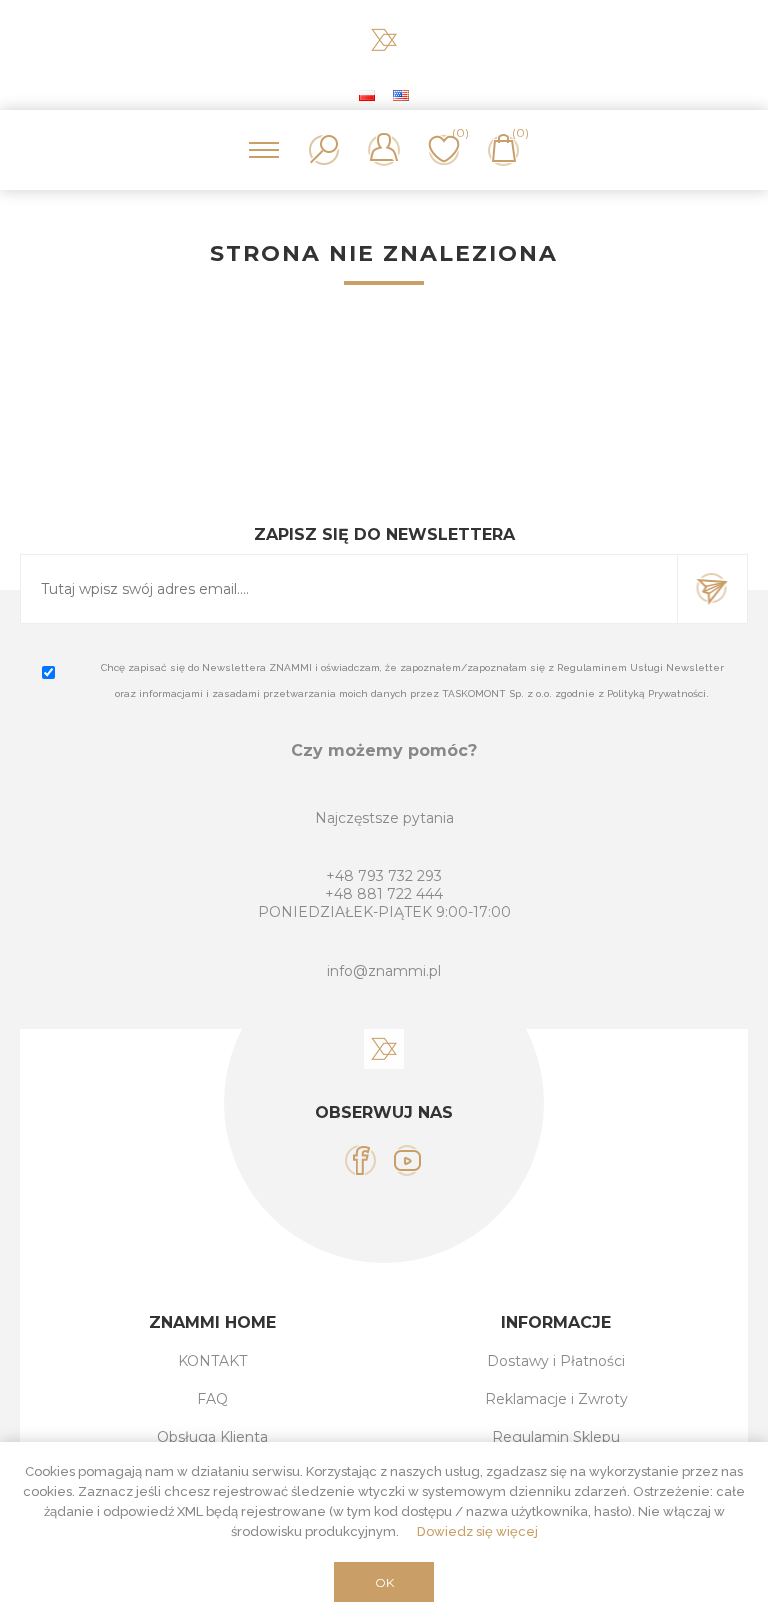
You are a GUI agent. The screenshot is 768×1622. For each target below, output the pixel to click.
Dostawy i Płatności (556, 1361)
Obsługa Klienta (212, 1437)
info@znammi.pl (384, 971)
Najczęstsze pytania (384, 818)
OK (384, 1582)
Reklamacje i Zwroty (556, 1399)
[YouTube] (407, 1160)
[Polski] (367, 95)
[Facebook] (360, 1160)
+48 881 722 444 (384, 894)
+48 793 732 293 (384, 876)
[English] (401, 95)
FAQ (212, 1399)
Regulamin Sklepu (556, 1437)
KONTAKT (212, 1361)
